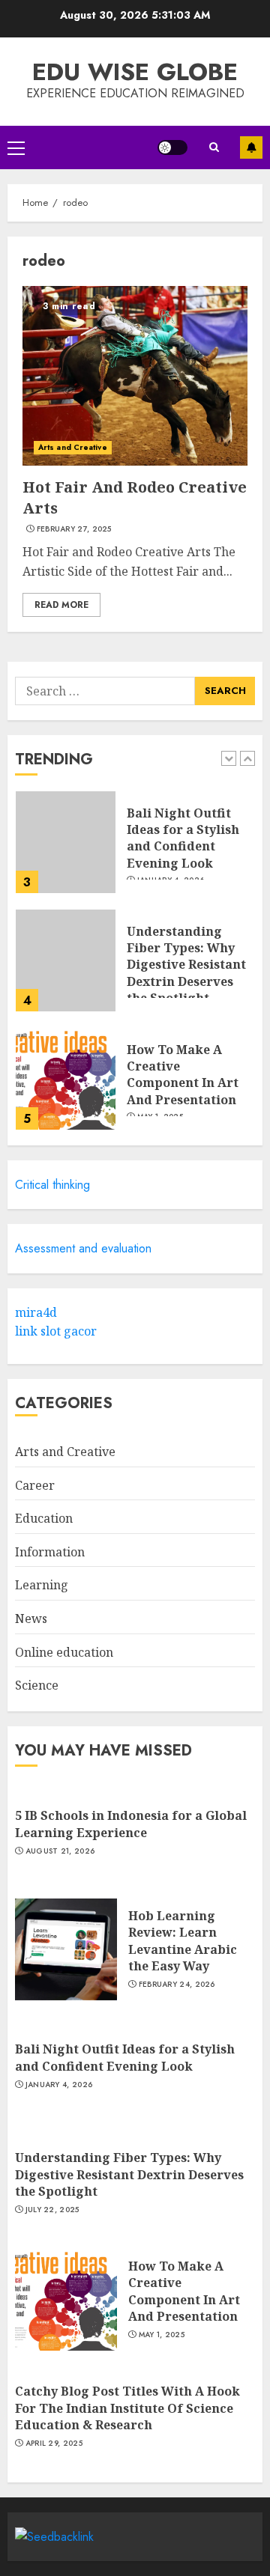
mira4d (36, 1312)
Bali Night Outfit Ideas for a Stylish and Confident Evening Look (183, 838)
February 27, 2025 (74, 529)
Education (44, 1518)
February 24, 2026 (177, 1985)
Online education (64, 1652)
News (31, 1619)
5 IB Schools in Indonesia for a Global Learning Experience (131, 1824)
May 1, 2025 (162, 2335)
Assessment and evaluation (83, 1248)
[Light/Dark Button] (172, 147)
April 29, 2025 (54, 2443)
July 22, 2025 (52, 2210)
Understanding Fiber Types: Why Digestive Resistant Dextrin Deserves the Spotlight (186, 965)
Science (37, 1685)
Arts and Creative (73, 447)
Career (35, 1485)
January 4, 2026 (59, 2085)
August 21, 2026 (60, 1851)
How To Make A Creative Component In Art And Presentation (183, 1075)
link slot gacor (56, 1331)
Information (50, 1552)
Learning (42, 1585)
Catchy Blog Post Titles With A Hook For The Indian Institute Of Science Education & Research (127, 2408)
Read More (61, 605)
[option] (135, 850)
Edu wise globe (135, 72)
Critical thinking (52, 1185)
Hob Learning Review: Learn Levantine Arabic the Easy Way (183, 1941)
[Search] (214, 147)
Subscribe (251, 147)
